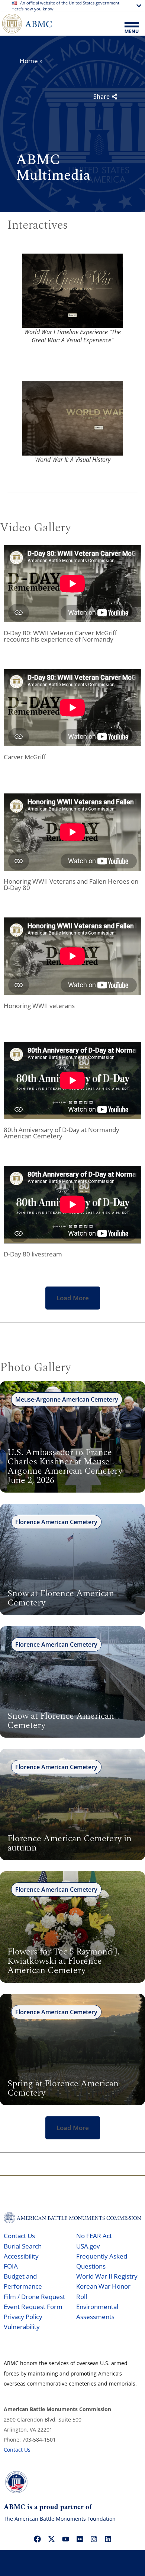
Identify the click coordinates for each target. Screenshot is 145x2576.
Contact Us (19, 2236)
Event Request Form (33, 2307)
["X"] (51, 2539)
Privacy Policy (23, 2317)
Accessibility (21, 2256)
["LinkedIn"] (108, 2539)
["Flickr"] (80, 2539)
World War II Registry (107, 2276)
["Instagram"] (94, 2539)
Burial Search (23, 2246)
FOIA (11, 2266)
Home (29, 61)
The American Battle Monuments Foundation (60, 2519)
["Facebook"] (37, 2539)
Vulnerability (22, 2327)
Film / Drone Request (34, 2297)
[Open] (132, 28)
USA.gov (88, 2246)
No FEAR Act (94, 2236)
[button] (73, 1298)
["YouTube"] (65, 2539)
